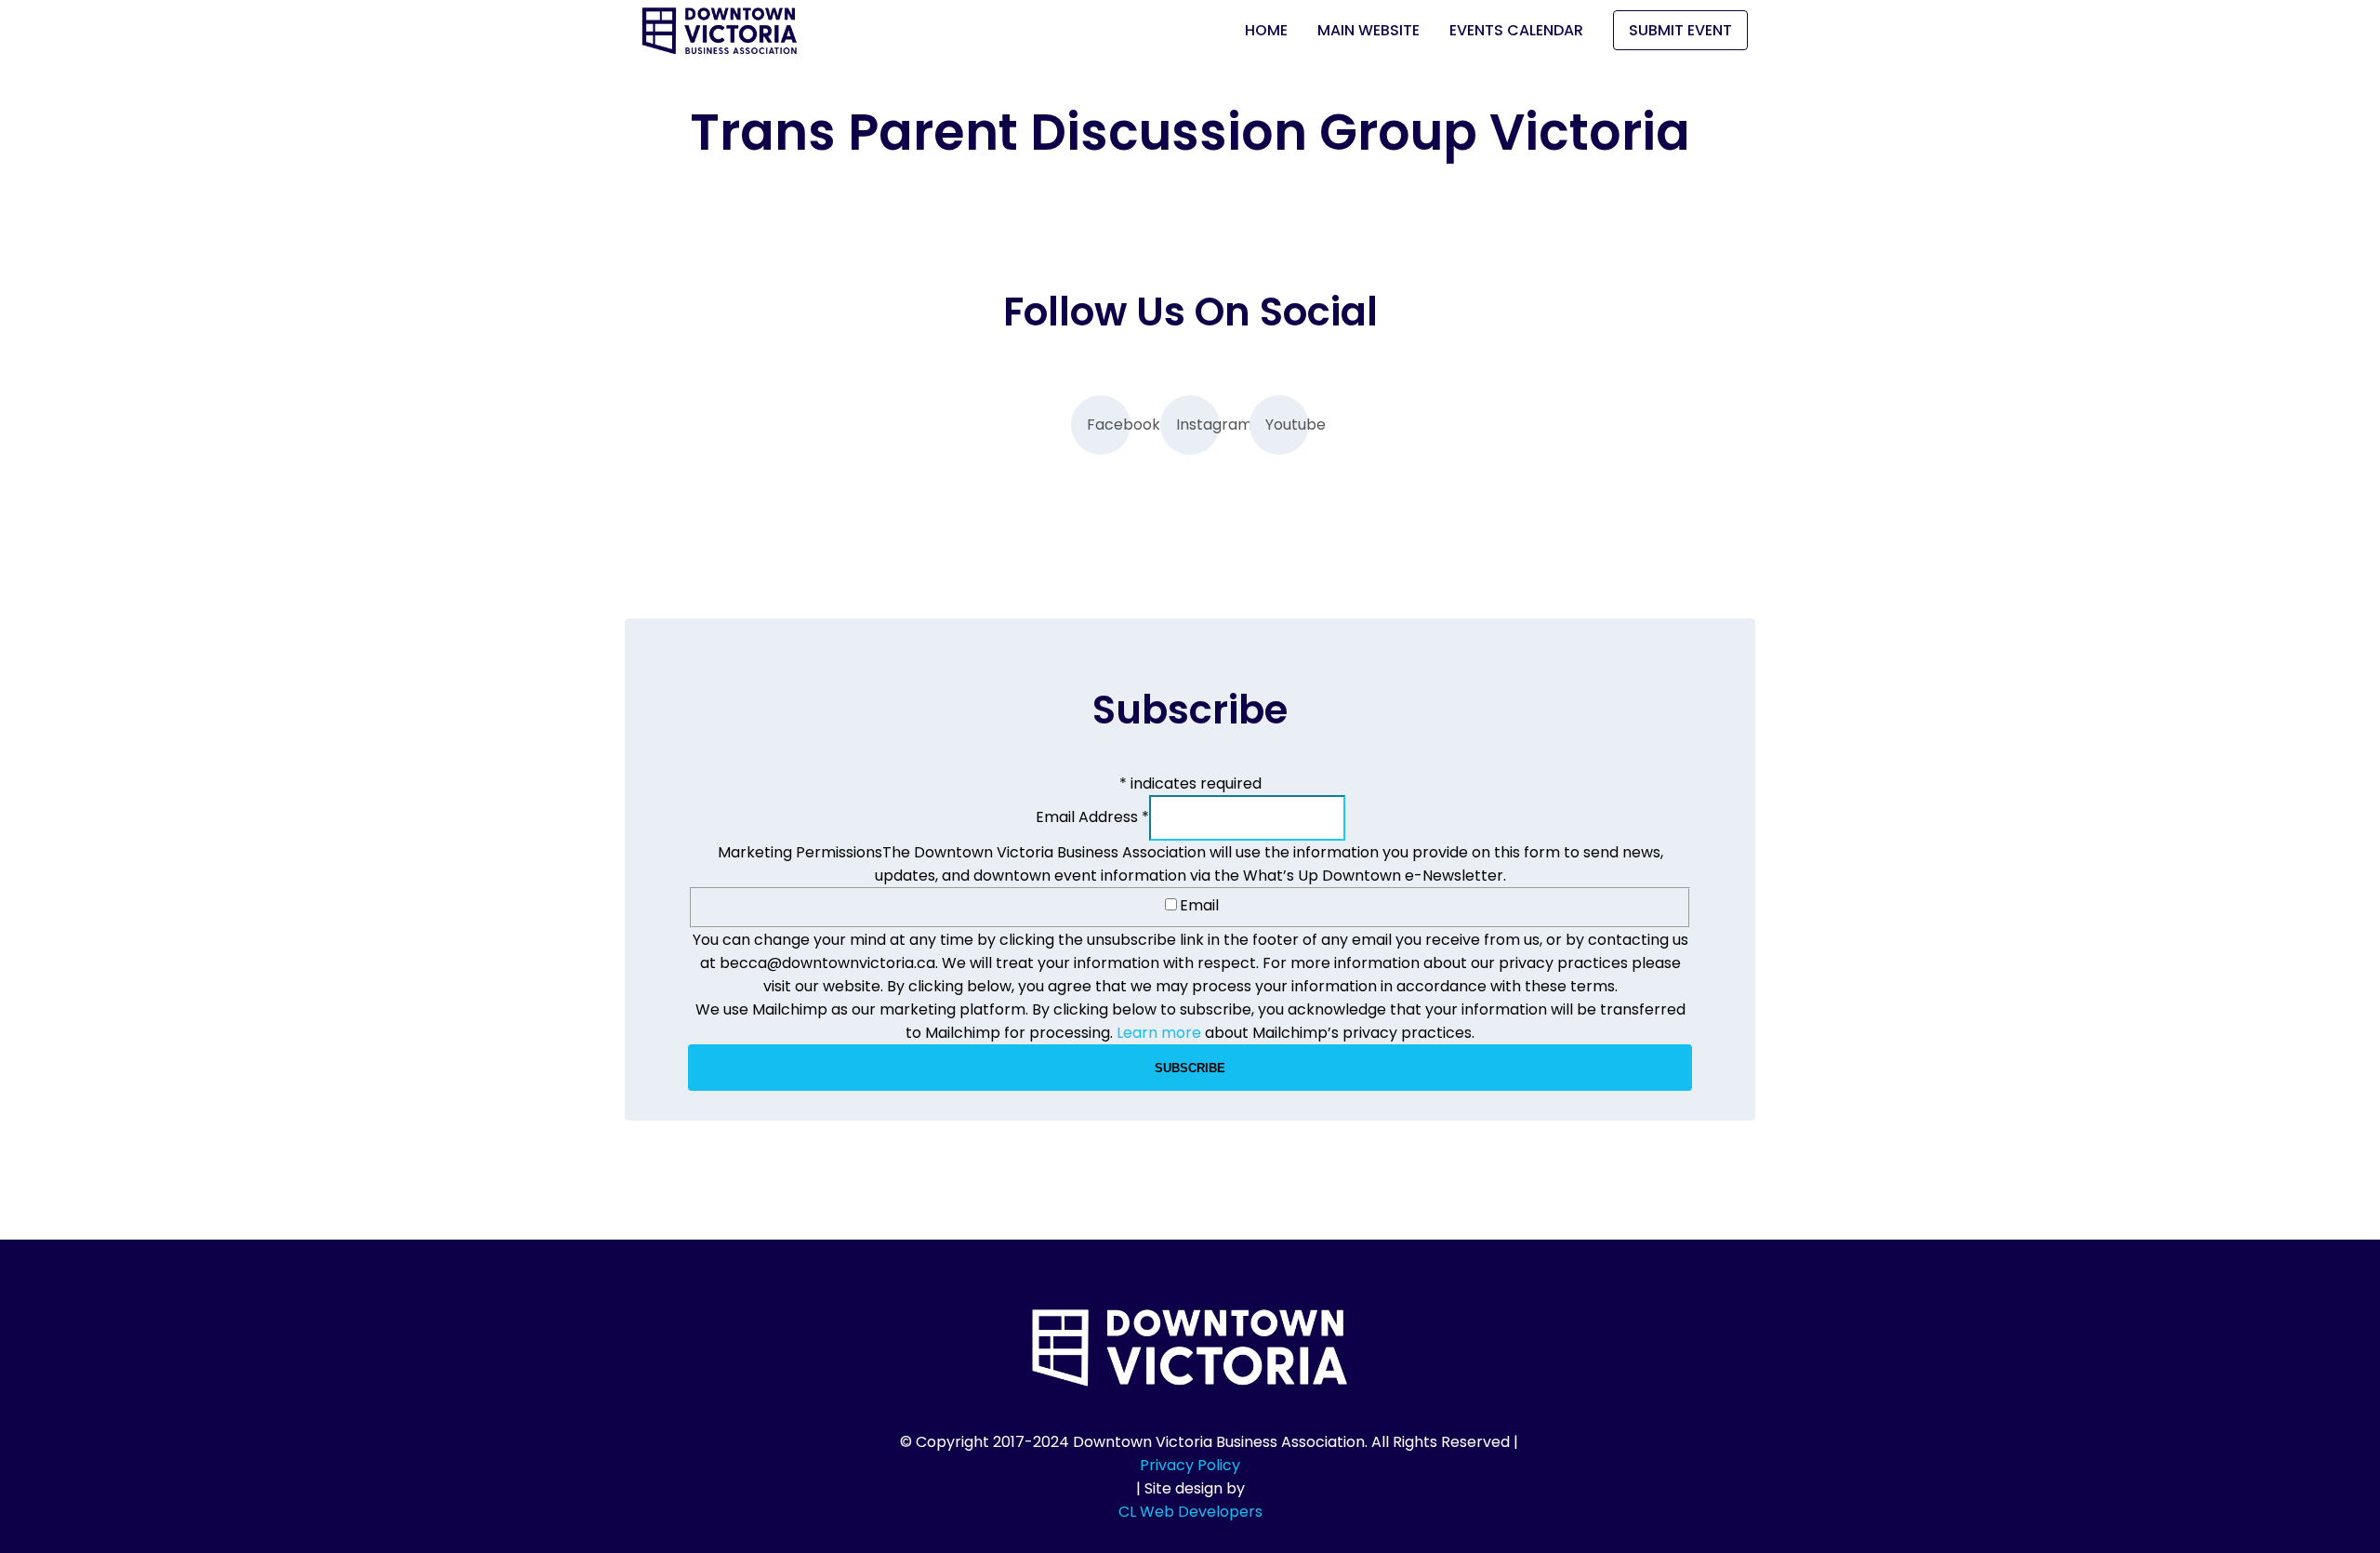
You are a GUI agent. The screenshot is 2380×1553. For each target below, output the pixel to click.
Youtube (1287, 425)
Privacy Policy (1190, 1465)
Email (1199, 905)
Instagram (1198, 425)
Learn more (1159, 1033)
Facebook (1109, 425)
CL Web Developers (1190, 1512)
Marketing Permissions (800, 852)
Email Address (1092, 817)
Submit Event (1680, 30)
